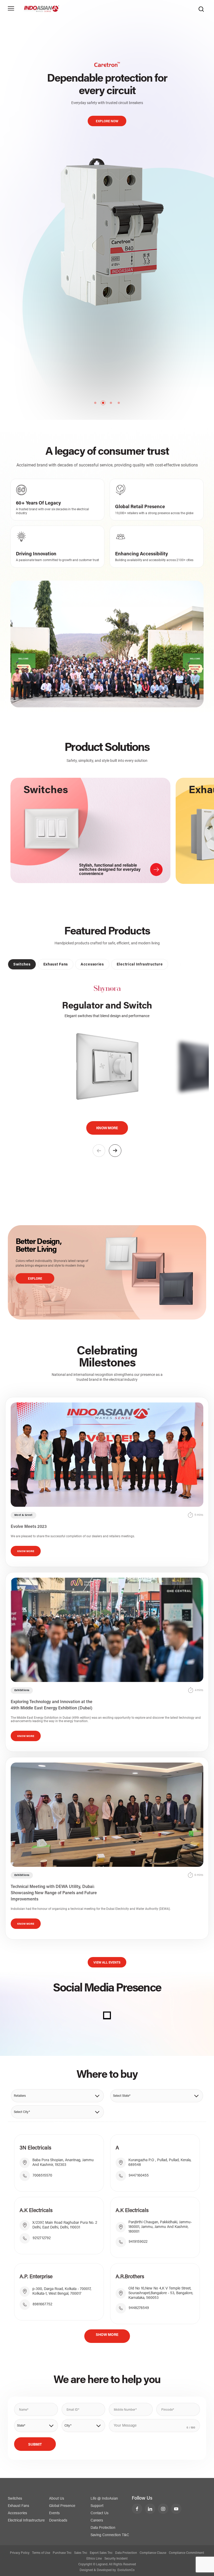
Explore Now (107, 109)
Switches (15, 2499)
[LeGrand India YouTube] (176, 2509)
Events (54, 2513)
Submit (35, 2445)
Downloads (58, 2521)
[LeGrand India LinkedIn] (150, 2509)
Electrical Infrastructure (26, 2521)
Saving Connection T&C (110, 2535)
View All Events (107, 1963)
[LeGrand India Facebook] (137, 2509)
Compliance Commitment (186, 2553)
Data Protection (103, 2528)
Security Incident (116, 2559)
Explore (35, 1279)
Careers (97, 2521)
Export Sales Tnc (101, 2553)
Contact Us (100, 2513)
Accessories (17, 2513)
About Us (57, 2499)
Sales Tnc (81, 2553)
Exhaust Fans (19, 2506)
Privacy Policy (20, 2553)
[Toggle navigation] (11, 8)
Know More (107, 1128)
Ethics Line (94, 2559)
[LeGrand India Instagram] (163, 2509)
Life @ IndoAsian (104, 2499)
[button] (115, 1151)
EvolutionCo (126, 2570)
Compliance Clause (153, 2553)
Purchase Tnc (62, 2553)
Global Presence (62, 2506)
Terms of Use (41, 2553)
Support (97, 2506)
